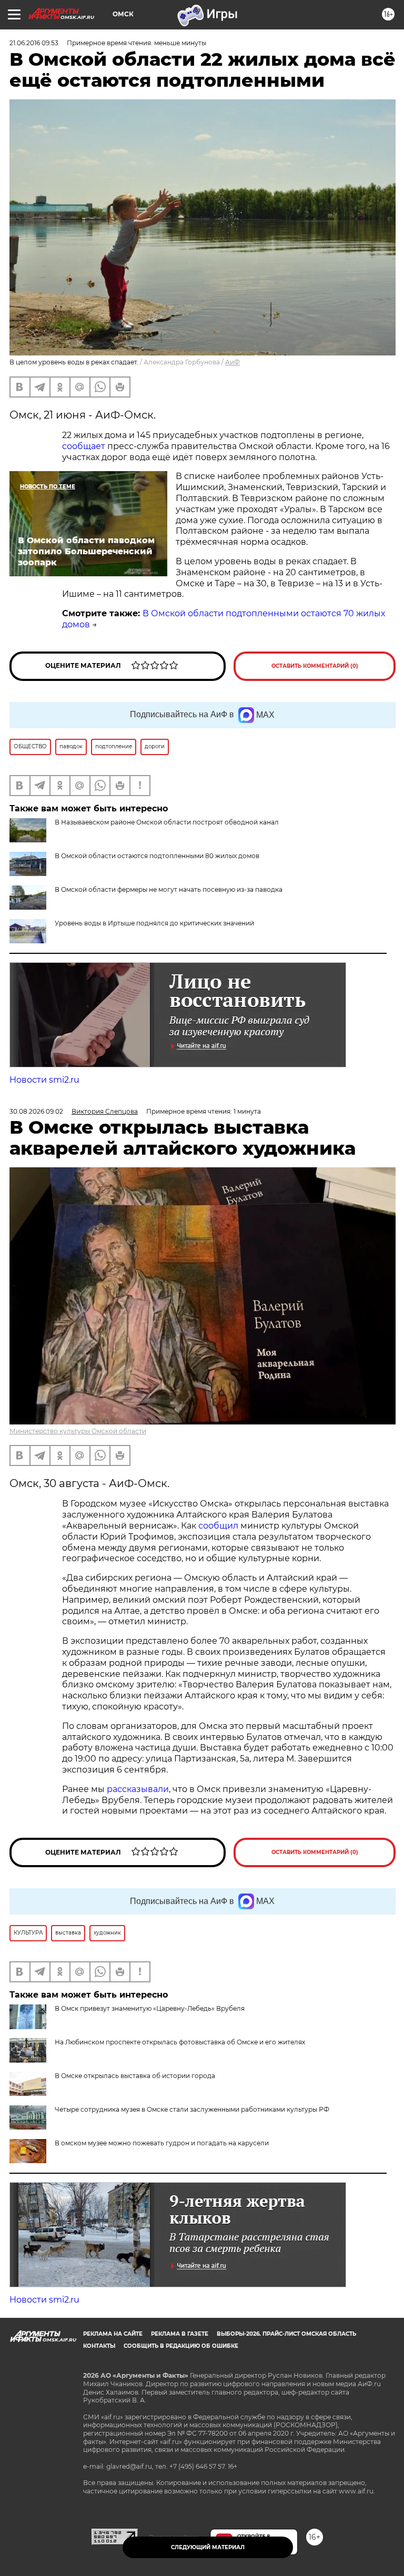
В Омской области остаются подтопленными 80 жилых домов (157, 856)
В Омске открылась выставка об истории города (135, 2076)
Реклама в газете (180, 2334)
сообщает (84, 446)
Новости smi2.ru (44, 1080)
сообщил (218, 1526)
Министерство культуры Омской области (78, 1431)
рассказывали (138, 1789)
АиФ (233, 362)
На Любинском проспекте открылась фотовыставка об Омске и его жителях (180, 2042)
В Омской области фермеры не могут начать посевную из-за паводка (169, 889)
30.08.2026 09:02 (36, 1111)
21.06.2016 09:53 (34, 43)
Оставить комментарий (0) (315, 666)
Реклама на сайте (113, 2334)
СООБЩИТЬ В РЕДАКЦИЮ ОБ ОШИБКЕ (181, 2346)
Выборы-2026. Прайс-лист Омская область (286, 2334)
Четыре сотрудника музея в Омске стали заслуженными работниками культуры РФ (192, 2109)
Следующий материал (208, 2547)
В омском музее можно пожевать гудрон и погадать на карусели (162, 2143)
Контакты (99, 2346)
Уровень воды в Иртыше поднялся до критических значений (154, 923)
